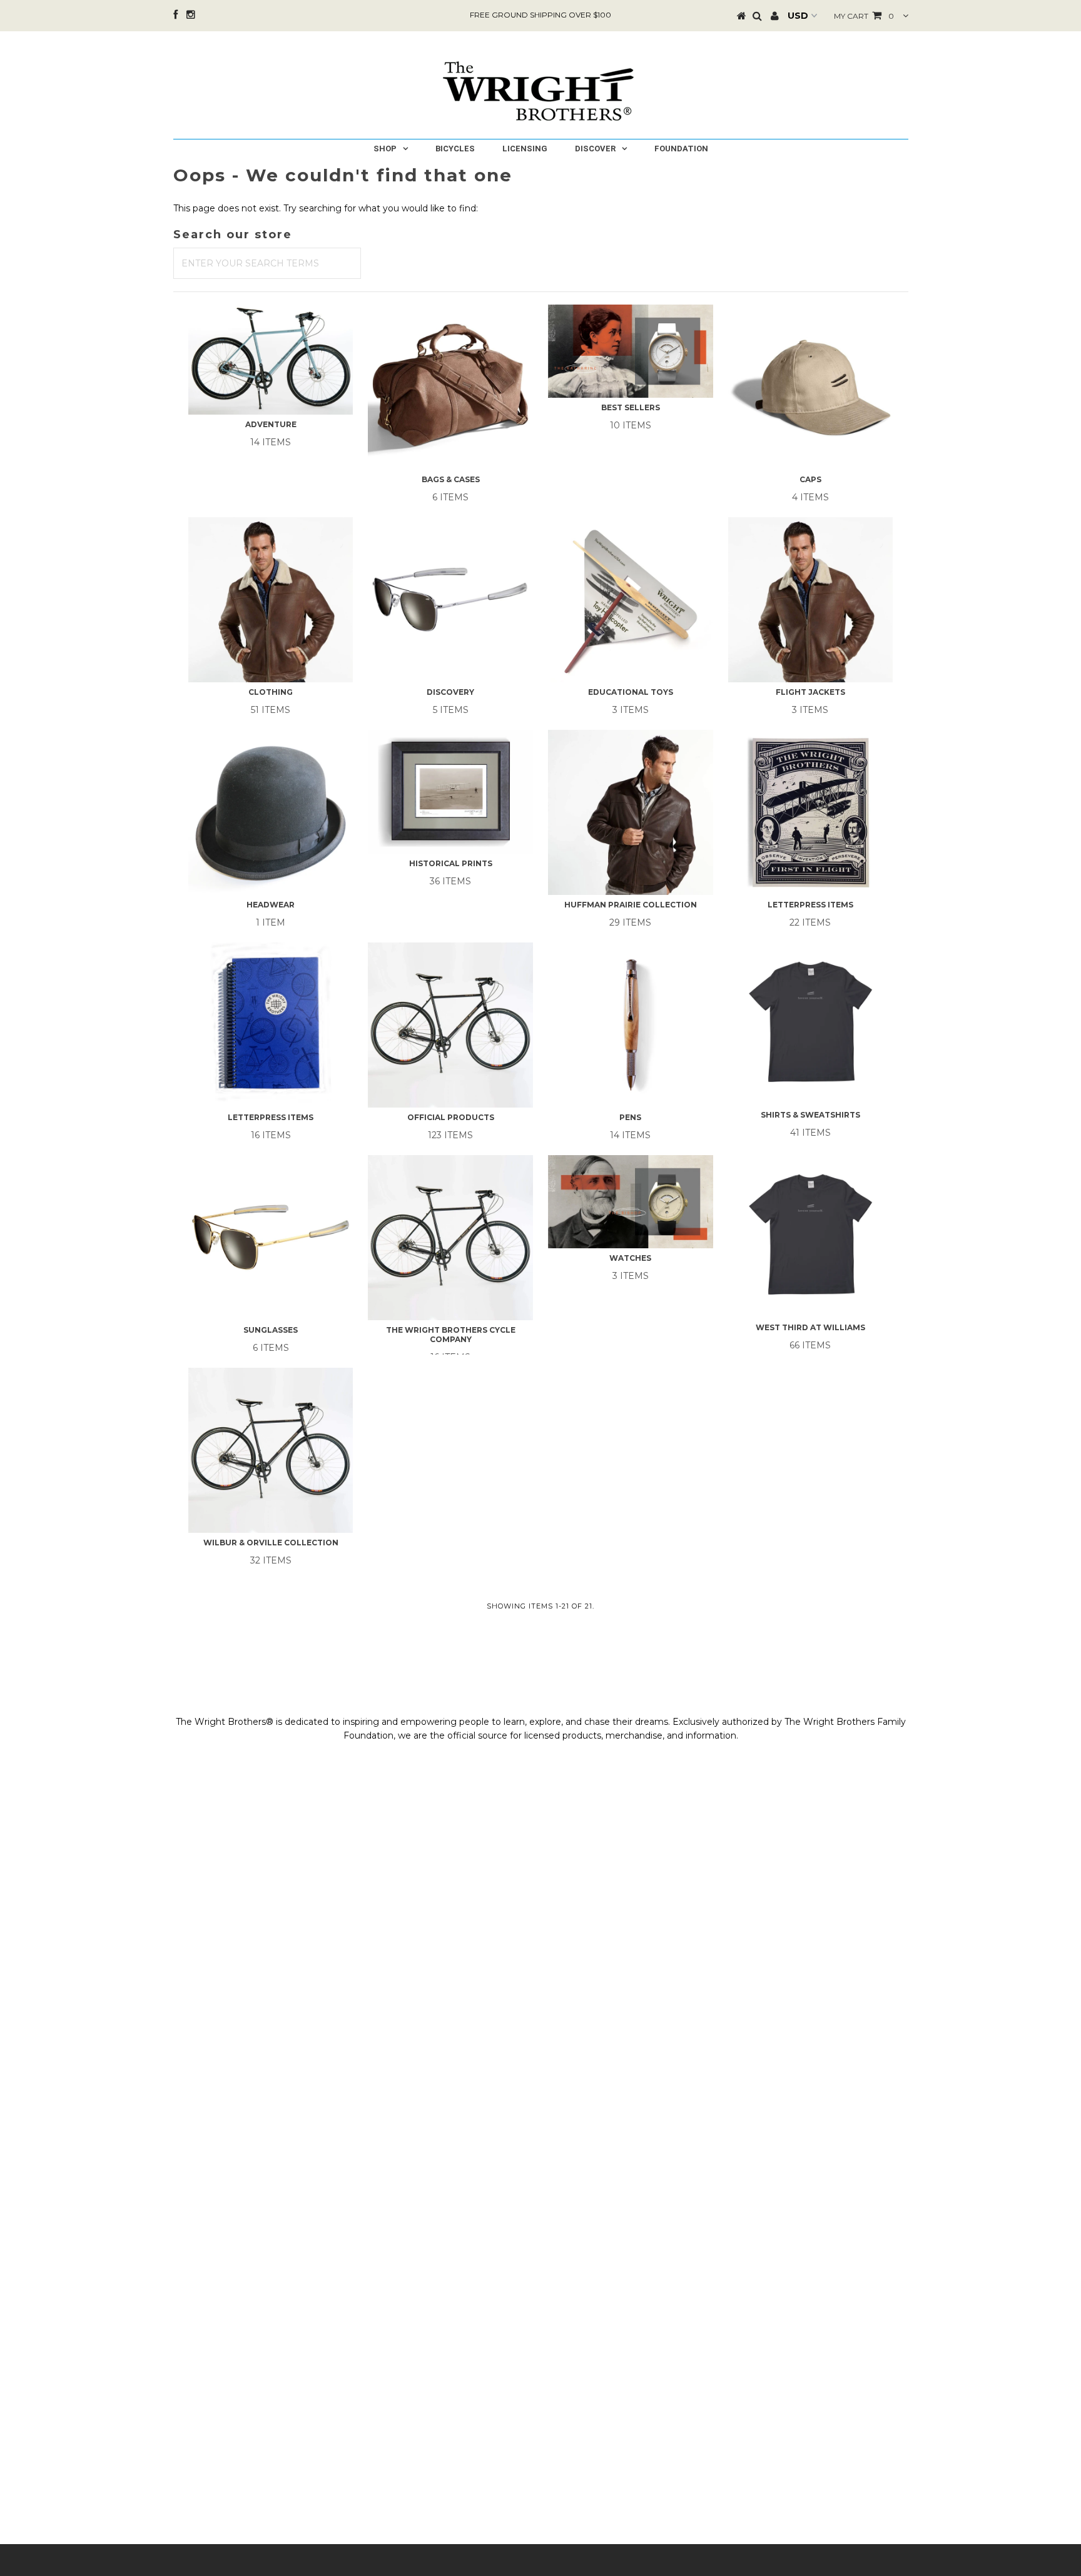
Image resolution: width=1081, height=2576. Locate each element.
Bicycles (455, 149)
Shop (385, 149)
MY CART (864, 16)
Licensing (525, 149)
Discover (595, 149)
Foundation (681, 149)
